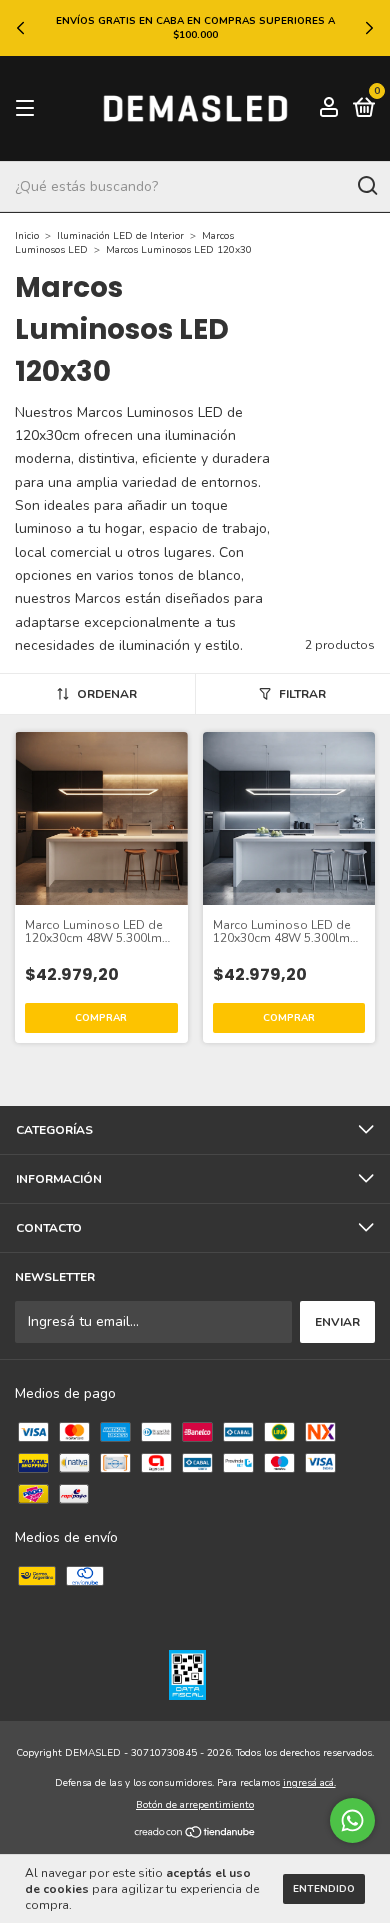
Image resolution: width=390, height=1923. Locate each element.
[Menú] (28, 109)
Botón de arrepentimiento (195, 1805)
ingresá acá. (309, 1783)
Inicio (27, 236)
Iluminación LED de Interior (120, 236)
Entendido (324, 1889)
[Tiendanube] (195, 1834)
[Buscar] (366, 186)
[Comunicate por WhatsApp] (352, 1820)
